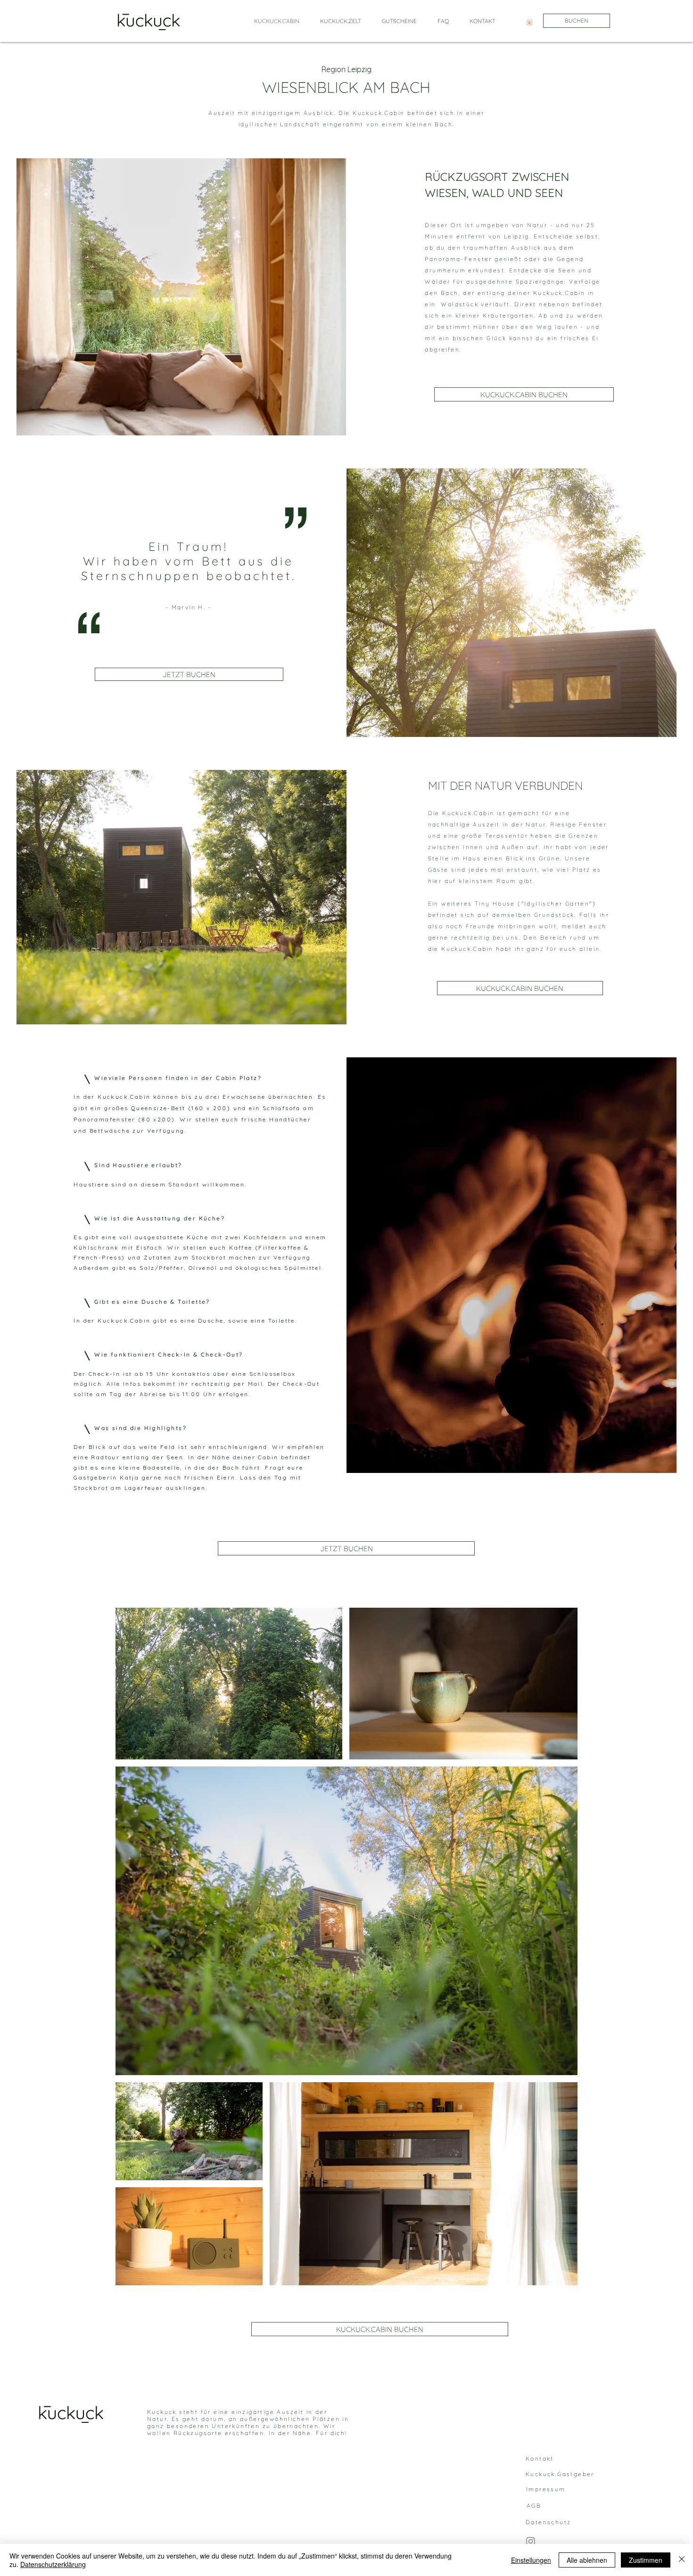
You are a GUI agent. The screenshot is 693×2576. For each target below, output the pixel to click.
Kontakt (540, 2458)
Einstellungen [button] (531, 2560)
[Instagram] (531, 2541)
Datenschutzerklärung (53, 2564)
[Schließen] (682, 2560)
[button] (529, 21)
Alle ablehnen (587, 2560)
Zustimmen (646, 2560)
